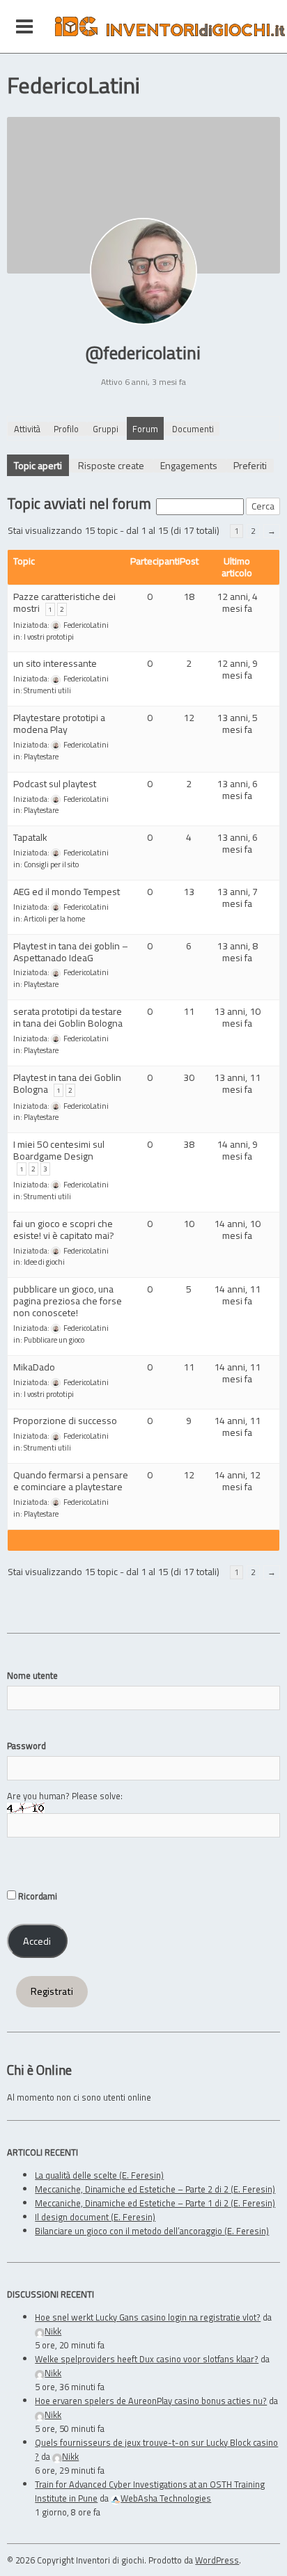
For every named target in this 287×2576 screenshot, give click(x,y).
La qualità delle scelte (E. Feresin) (99, 2175)
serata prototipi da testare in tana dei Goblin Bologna (68, 1017)
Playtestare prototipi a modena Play (59, 723)
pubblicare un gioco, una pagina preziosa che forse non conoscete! (68, 1301)
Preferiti (250, 465)
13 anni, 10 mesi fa (237, 1017)
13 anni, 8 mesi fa (237, 951)
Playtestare (41, 757)
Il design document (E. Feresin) (95, 2217)
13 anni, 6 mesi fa (237, 789)
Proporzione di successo (65, 1420)
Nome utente (32, 1675)
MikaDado (34, 1367)
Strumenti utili (47, 690)
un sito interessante (55, 663)
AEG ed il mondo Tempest (67, 891)
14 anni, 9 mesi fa (237, 1150)
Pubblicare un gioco (54, 1340)
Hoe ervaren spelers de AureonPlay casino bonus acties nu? (151, 2401)
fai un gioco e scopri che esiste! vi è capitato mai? (64, 1229)
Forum (145, 429)
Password (26, 1746)
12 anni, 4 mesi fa (237, 602)
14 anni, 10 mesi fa (237, 1229)
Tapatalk (30, 837)
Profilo (66, 429)
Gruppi (106, 429)
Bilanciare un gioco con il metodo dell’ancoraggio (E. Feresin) (152, 2231)
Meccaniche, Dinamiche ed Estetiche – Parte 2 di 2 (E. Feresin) (155, 2189)
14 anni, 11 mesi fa (237, 1295)
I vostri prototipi (49, 637)
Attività (27, 429)
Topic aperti (38, 465)
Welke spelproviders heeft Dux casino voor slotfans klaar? (147, 2359)
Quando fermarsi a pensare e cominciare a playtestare (71, 1480)
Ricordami (37, 1896)
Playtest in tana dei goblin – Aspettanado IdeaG (71, 951)
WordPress (217, 2560)
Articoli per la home (54, 919)
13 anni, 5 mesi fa (237, 723)
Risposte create (111, 465)
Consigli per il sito (51, 864)
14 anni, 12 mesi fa (237, 1480)
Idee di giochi (44, 1262)
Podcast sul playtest (55, 783)
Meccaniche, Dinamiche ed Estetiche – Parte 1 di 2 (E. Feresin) (155, 2203)
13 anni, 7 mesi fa (237, 897)
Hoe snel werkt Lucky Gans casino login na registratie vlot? (148, 2317)
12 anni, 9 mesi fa (237, 669)
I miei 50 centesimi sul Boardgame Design (59, 1150)
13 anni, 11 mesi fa (237, 1083)
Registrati (52, 1991)
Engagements (189, 465)
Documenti (193, 429)
